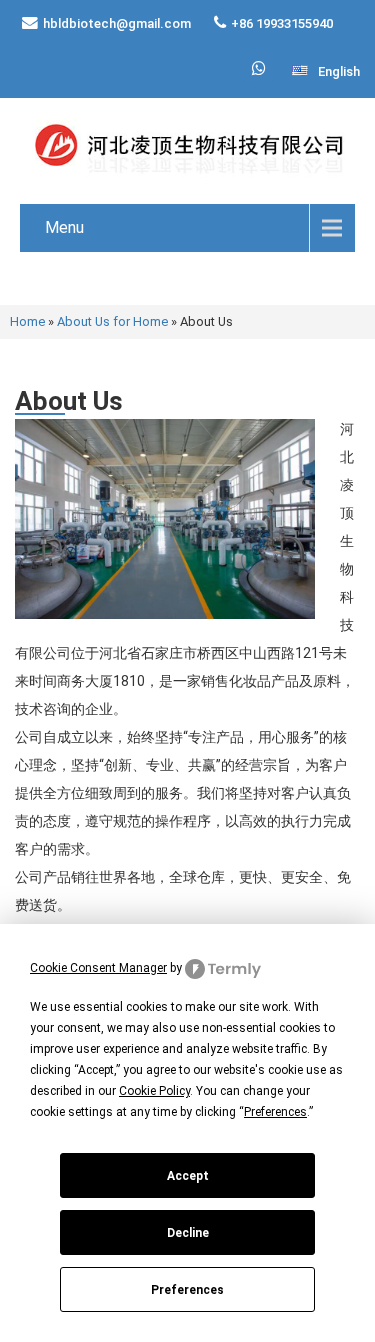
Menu (64, 227)
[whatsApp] (259, 68)
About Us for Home (112, 321)
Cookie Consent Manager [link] (98, 968)
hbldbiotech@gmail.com (117, 23)
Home (27, 321)
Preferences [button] (275, 1112)
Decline (188, 1233)
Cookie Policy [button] (154, 1091)
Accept (188, 1176)
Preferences (187, 1290)
